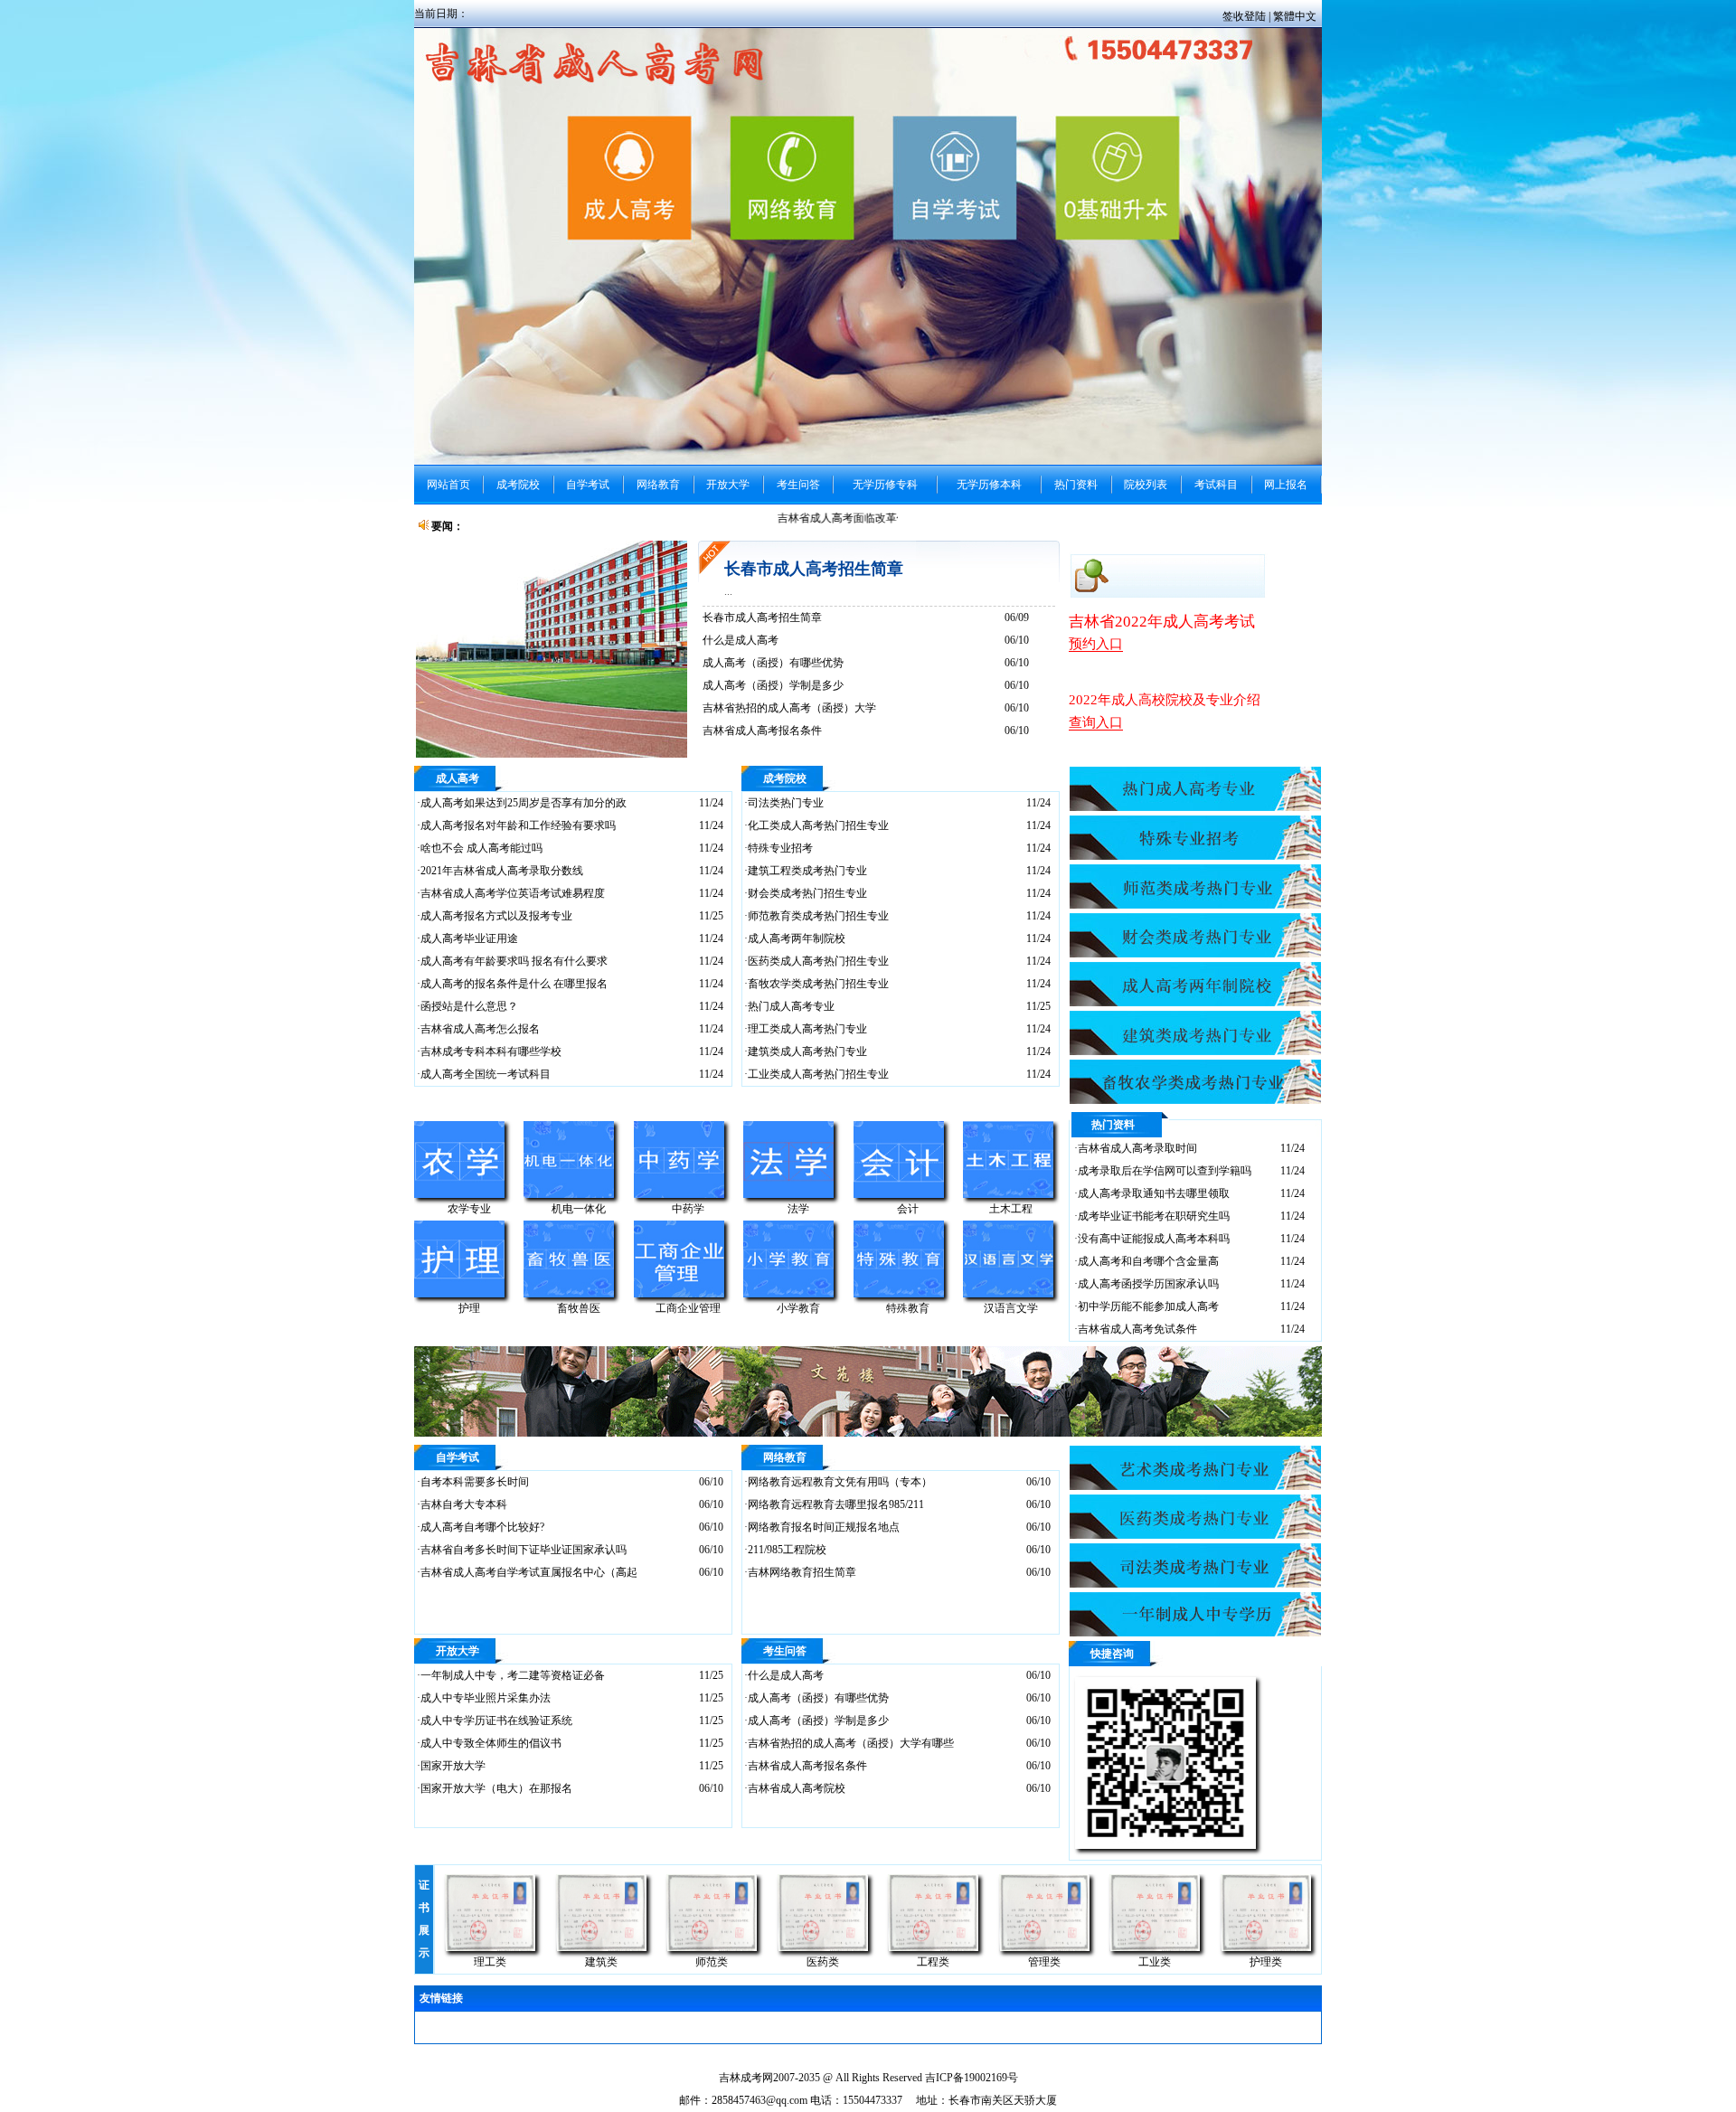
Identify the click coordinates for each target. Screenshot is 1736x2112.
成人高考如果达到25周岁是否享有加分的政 (524, 803)
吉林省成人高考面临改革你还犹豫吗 (851, 518)
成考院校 (785, 778)
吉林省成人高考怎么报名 (480, 1029)
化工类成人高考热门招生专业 (818, 825)
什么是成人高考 (741, 640)
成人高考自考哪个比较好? (482, 1527)
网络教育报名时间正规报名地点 (824, 1527)
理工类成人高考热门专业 (807, 1029)
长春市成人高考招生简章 (814, 569)
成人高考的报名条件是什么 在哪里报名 (514, 984)
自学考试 (458, 1457)
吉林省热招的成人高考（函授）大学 (789, 708)
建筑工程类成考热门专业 (807, 871)
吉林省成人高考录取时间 (1137, 1148)
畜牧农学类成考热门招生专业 (818, 984)
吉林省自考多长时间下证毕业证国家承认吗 (524, 1550)
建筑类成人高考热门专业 (807, 1051)
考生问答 (785, 1651)
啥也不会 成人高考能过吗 (481, 848)
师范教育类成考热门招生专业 (818, 916)
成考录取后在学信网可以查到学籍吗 (1165, 1171)
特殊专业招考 (780, 848)
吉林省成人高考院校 (797, 1788)
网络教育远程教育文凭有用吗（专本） (840, 1482)
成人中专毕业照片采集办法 (486, 1698)
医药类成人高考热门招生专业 (818, 961)
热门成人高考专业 (791, 1006)
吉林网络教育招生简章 (802, 1572)
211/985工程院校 (787, 1550)
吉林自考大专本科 (464, 1504)
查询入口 (1096, 722)
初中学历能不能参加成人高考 (1148, 1306)
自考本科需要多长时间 (475, 1482)
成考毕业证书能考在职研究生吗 (1154, 1216)
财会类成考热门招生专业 (807, 893)
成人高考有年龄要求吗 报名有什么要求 (514, 961)
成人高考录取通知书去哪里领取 (1154, 1193)
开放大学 (458, 1651)
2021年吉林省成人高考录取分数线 (502, 871)
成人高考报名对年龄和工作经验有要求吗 (518, 825)
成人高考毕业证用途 (469, 938)
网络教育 (785, 1457)
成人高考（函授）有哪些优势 (773, 663)
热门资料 (1113, 1125)
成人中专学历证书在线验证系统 (496, 1721)
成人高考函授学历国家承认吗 (1148, 1284)
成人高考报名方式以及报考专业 (496, 916)
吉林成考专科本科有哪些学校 (491, 1051)
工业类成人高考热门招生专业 (818, 1074)
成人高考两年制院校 (797, 938)
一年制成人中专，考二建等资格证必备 (513, 1675)
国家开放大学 (453, 1766)
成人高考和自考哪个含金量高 (1148, 1261)
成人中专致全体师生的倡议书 (491, 1743)
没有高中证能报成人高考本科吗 (1154, 1239)
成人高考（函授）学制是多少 (773, 685)
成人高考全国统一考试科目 (486, 1074)
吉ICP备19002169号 (972, 2078)
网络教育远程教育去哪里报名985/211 (836, 1504)
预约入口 (1096, 644)
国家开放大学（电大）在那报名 (496, 1788)
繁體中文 (1295, 16)
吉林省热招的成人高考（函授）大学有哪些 (851, 1743)
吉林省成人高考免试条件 (1137, 1329)
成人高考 (458, 778)
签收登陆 (1245, 16)
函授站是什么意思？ (469, 1006)
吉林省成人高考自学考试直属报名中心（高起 (529, 1572)
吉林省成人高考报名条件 (762, 731)
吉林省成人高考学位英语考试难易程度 (513, 893)
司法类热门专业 (786, 803)
